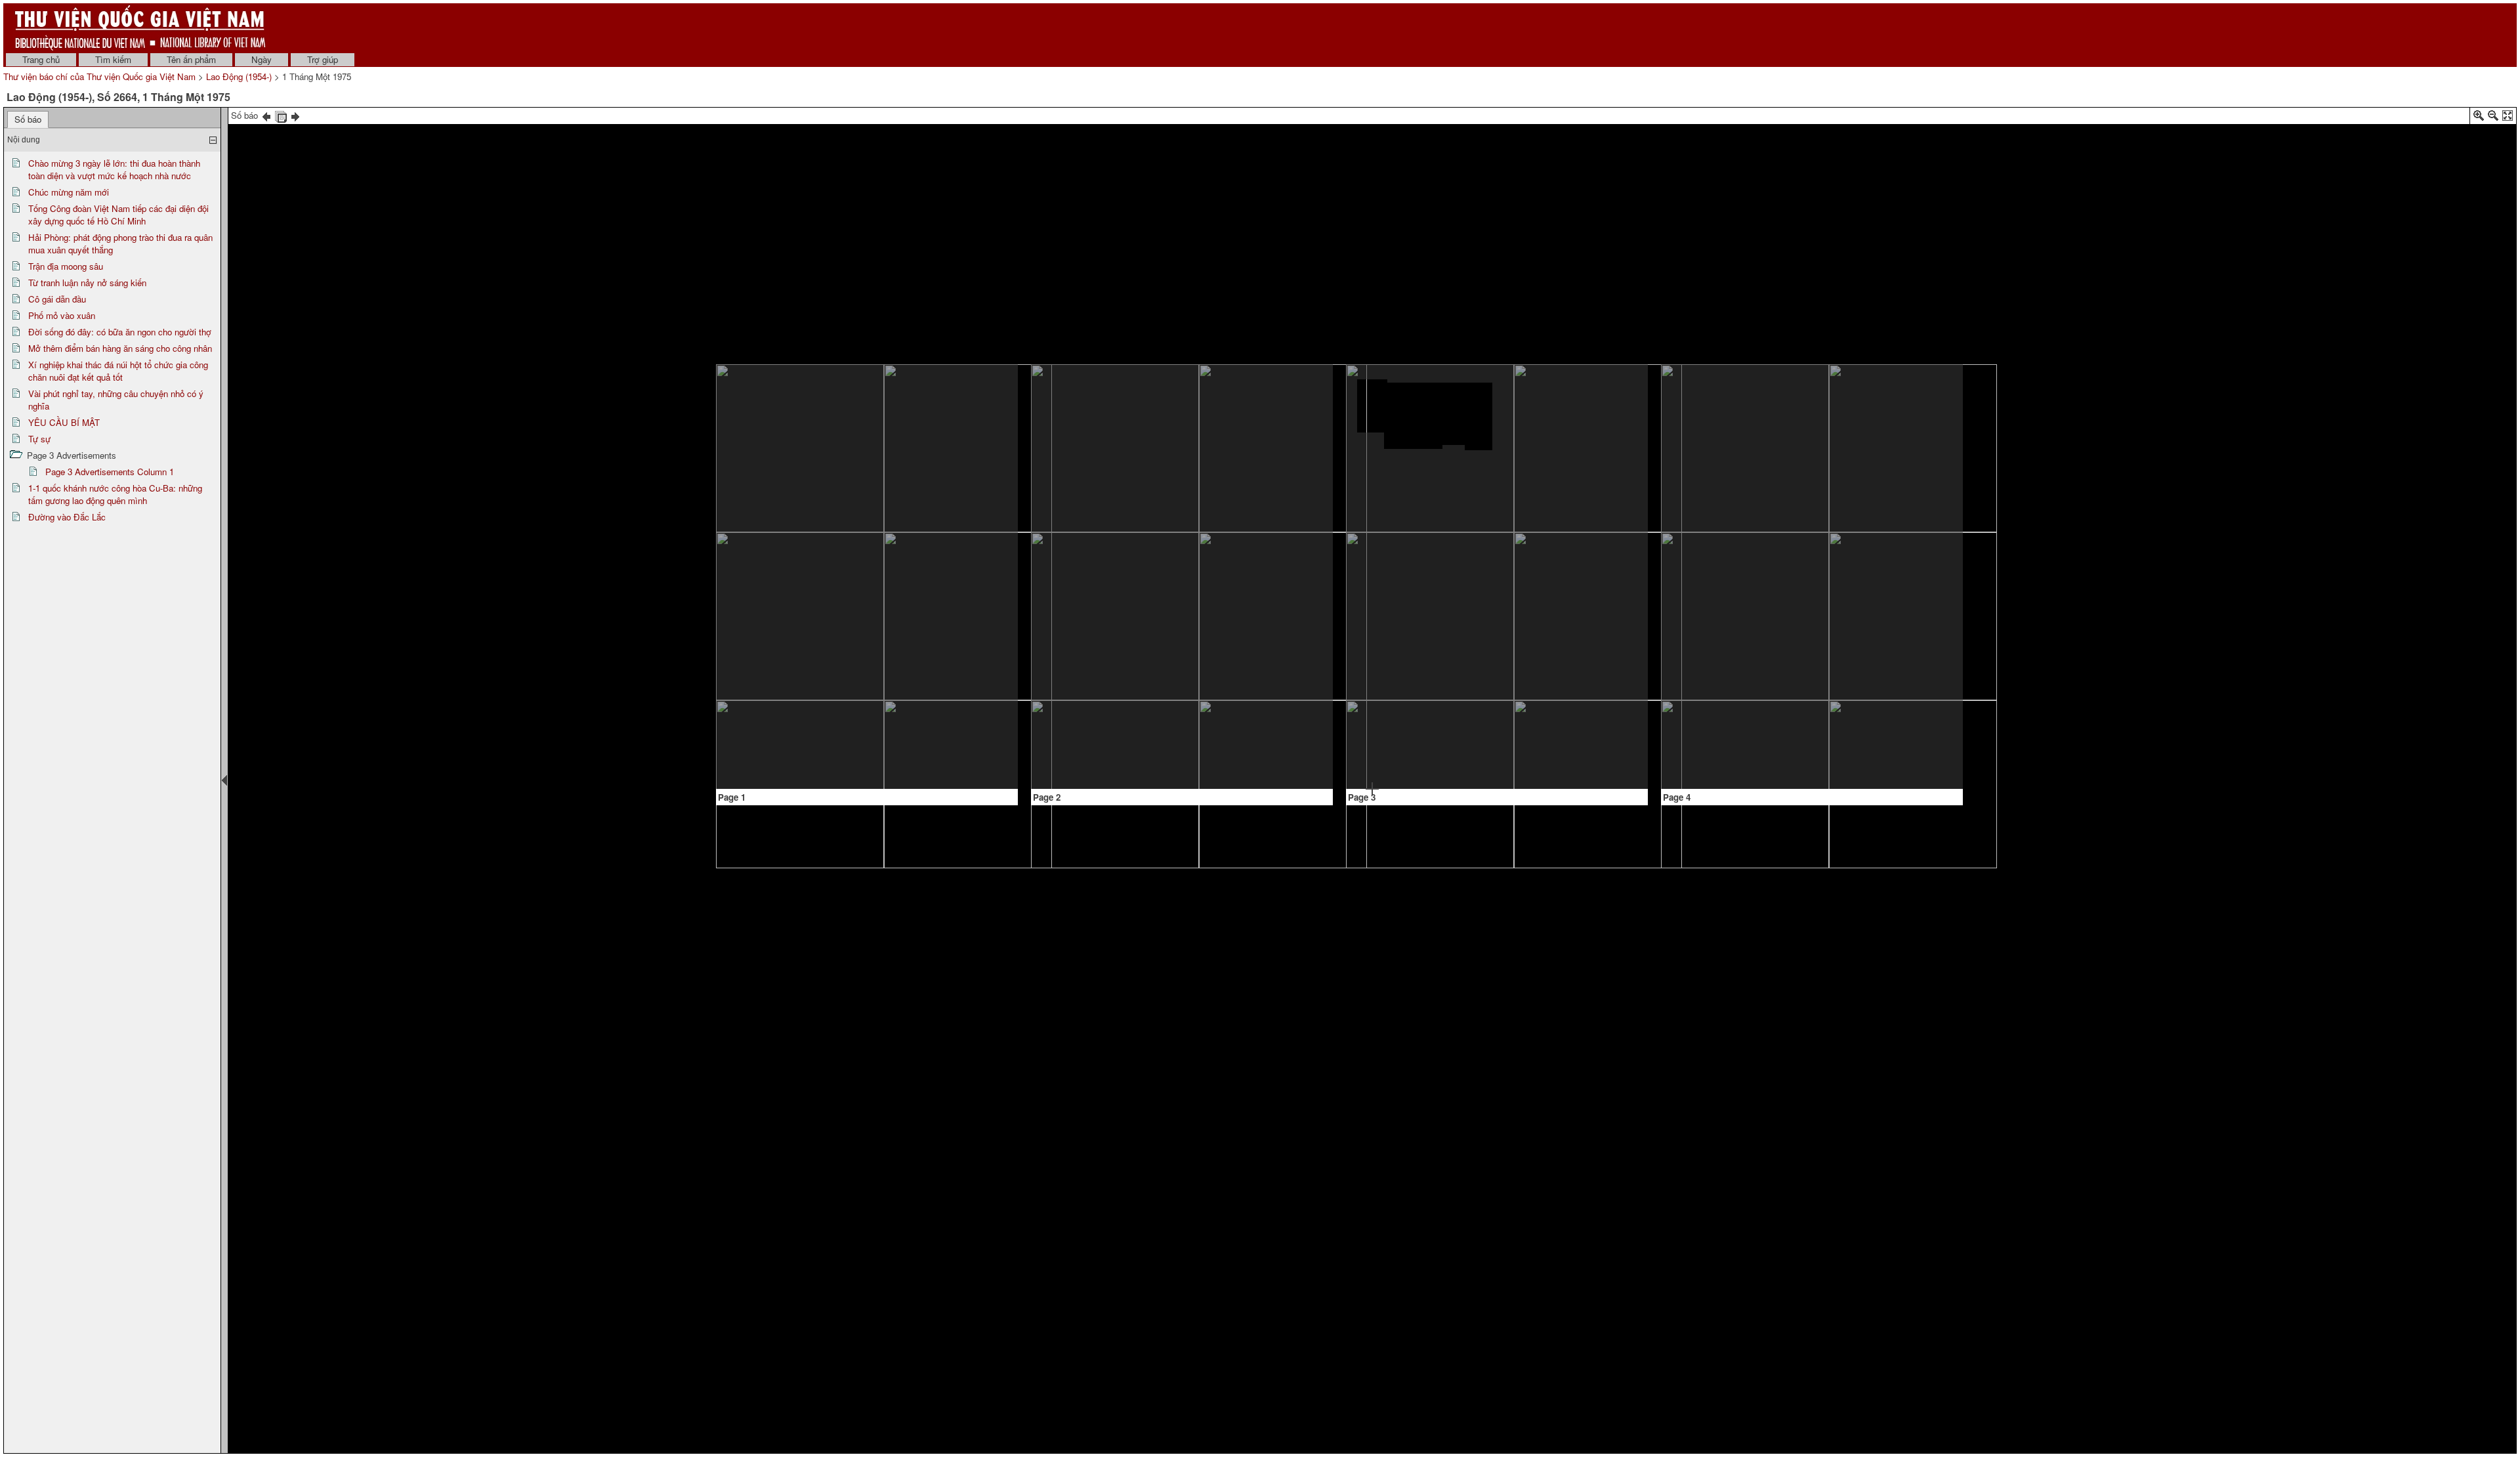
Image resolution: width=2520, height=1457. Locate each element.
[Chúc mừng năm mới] (957, 413)
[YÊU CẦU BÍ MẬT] (1566, 530)
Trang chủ (41, 59)
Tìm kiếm (113, 59)
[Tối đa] (2508, 118)
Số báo (28, 119)
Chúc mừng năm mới (69, 192)
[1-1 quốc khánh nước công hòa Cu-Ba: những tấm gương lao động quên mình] (1722, 474)
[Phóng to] (2479, 118)
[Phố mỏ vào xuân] (1372, 406)
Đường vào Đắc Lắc (67, 517)
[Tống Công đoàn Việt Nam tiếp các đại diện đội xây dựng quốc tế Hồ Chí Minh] (946, 488)
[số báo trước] (266, 115)
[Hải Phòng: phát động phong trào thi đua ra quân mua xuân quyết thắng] (806, 628)
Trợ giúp (323, 59)
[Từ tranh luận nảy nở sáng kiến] (1112, 681)
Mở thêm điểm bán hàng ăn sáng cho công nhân (120, 348)
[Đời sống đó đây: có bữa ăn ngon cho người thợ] (1442, 475)
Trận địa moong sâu (66, 266)
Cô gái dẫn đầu (57, 299)
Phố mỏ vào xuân (62, 315)
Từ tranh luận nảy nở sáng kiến (87, 283)
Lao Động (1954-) (239, 76)
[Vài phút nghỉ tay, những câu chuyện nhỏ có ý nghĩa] (1566, 401)
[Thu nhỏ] (2493, 118)
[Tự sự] (1512, 652)
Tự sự (39, 439)
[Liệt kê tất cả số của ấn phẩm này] (281, 115)
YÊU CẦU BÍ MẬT (64, 422)
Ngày (262, 59)
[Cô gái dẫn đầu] (1291, 475)
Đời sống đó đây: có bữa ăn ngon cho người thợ (120, 332)
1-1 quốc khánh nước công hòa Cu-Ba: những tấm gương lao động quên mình (115, 494)
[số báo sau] (295, 115)
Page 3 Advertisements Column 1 (110, 472)
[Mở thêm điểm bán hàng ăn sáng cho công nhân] (1372, 605)
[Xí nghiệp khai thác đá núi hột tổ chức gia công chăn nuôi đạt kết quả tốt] (1426, 665)
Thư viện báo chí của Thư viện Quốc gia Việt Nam (99, 76)
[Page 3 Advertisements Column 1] (1462, 759)
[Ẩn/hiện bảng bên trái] (224, 780)
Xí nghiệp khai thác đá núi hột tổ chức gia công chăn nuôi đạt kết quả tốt (118, 371)
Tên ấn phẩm (191, 59)
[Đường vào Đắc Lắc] (1785, 620)
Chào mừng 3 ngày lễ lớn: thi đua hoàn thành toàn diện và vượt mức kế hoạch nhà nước (114, 169)
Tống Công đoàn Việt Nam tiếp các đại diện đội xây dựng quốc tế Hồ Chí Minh (118, 215)
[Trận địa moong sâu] (1131, 521)
